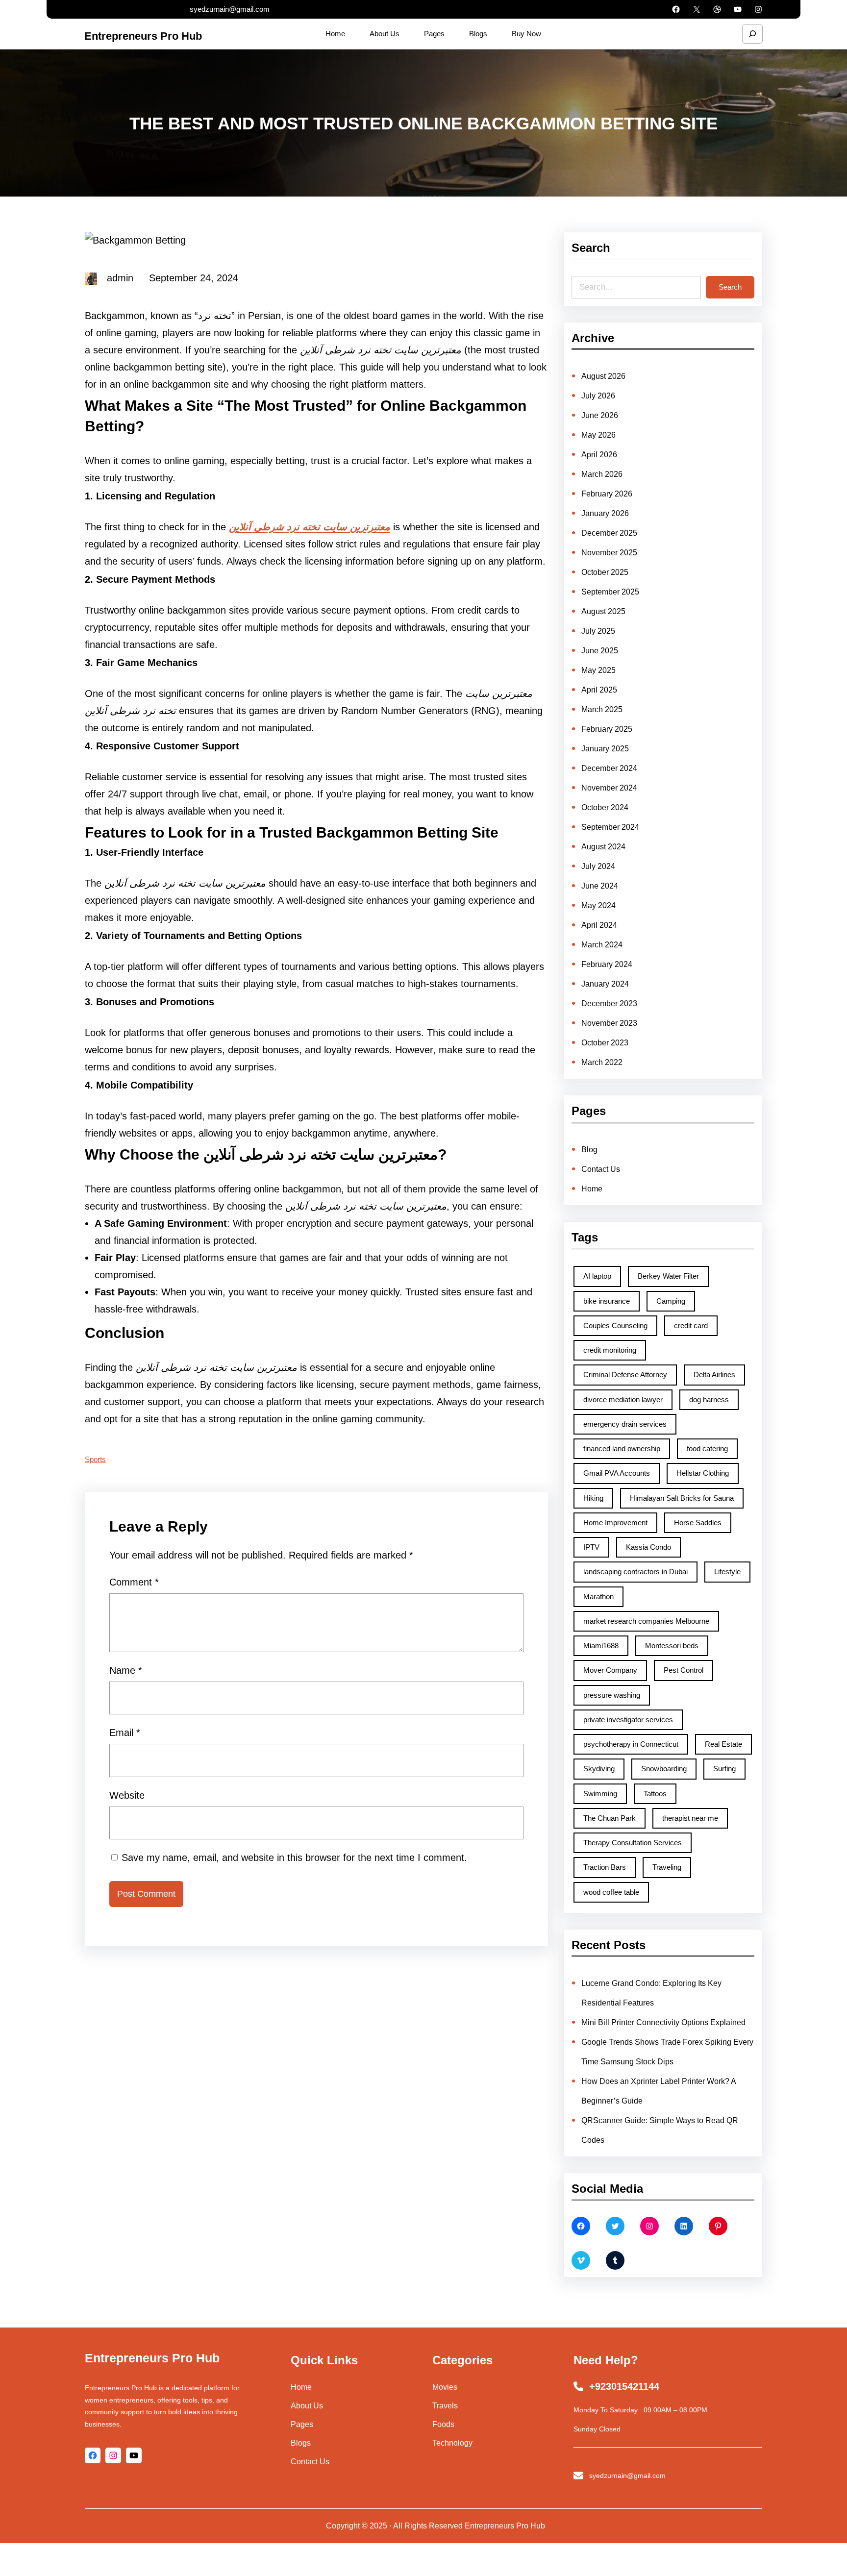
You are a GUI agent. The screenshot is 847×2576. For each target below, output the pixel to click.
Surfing (724, 1769)
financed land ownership (622, 1449)
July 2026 (598, 396)
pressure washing (612, 1695)
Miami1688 (601, 1646)
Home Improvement (615, 1523)
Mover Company (610, 1670)
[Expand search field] (752, 34)
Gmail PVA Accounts (617, 1473)
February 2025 (607, 729)
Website (127, 1795)
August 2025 (603, 611)
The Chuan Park (610, 1818)
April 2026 (599, 455)
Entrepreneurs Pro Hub (143, 36)
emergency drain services (625, 1424)
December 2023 (609, 1003)
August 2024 (603, 847)
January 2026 (605, 513)
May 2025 (598, 670)
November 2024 (609, 788)
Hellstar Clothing (703, 1473)
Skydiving (599, 1769)
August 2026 (603, 376)
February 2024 (607, 964)
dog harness (709, 1399)
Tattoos (655, 1794)
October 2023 (605, 1043)
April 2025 (599, 690)
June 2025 (600, 651)
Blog (589, 1150)
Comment (134, 1582)
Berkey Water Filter (668, 1276)
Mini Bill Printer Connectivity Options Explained (663, 2022)
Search (730, 287)
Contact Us (601, 1169)
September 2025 (610, 592)
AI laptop (597, 1276)
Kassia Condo (648, 1547)
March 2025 (602, 709)
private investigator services (628, 1720)
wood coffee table (611, 1892)
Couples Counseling (615, 1325)
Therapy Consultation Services (633, 1843)
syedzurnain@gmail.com (230, 9)
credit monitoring (610, 1350)
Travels (445, 2406)
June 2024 (600, 886)
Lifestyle (727, 1572)
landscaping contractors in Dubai (635, 1572)
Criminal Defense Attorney (625, 1375)
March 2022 (602, 1062)
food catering (707, 1449)
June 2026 (600, 415)
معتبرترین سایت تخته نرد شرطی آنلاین (310, 527)
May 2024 (598, 905)
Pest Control (684, 1670)
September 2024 (610, 827)
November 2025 (609, 553)
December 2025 (609, 533)
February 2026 (607, 494)
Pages (302, 2424)
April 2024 (599, 925)
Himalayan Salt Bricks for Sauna (682, 1498)
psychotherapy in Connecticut (631, 1744)
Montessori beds (672, 1646)
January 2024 (605, 984)
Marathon (598, 1597)
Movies (445, 2387)
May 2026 (598, 435)
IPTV (591, 1547)
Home (592, 1189)
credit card (691, 1325)
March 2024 (602, 945)
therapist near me (690, 1818)
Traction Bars (605, 1867)
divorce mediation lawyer (623, 1399)
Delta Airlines (714, 1375)
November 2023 (609, 1023)
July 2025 (598, 631)
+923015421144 (624, 2386)
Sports (95, 1459)
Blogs (301, 2443)
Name (126, 1670)
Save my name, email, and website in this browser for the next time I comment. (294, 1858)
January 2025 (605, 749)
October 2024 (605, 807)
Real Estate (723, 1744)
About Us (307, 2406)
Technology (452, 2443)
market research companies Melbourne (646, 1621)
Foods (443, 2424)
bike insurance (607, 1301)
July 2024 (598, 866)
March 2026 (602, 474)
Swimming (600, 1794)
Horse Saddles (698, 1523)
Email (125, 1733)
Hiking (593, 1498)
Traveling (667, 1867)
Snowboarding (664, 1769)
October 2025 (605, 572)
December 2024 (609, 768)
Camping (671, 1301)
